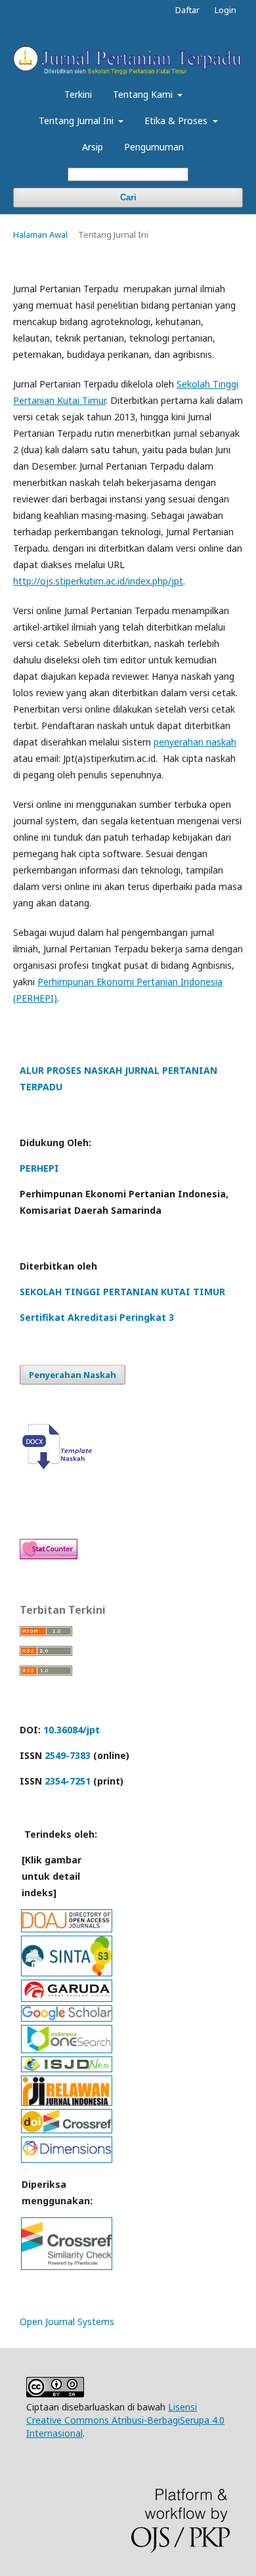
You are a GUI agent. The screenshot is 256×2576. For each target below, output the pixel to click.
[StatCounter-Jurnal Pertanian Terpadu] (49, 1556)
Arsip (93, 147)
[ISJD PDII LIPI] (67, 2068)
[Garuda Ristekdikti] (67, 1998)
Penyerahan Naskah (73, 1375)
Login (225, 10)
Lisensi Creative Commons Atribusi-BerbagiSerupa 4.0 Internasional (125, 2420)
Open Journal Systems (67, 2321)
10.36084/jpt (72, 1730)
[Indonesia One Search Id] (67, 2049)
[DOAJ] (67, 1928)
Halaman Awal (40, 234)
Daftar (187, 10)
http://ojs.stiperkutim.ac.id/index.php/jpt (98, 581)
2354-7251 (68, 1781)
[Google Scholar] (67, 2017)
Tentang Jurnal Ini (77, 121)
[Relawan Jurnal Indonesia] (67, 2101)
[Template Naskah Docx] (60, 1466)
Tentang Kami (144, 94)
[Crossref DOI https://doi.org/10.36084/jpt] (67, 2129)
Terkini (78, 94)
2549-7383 (68, 1755)
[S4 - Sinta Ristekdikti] (67, 1972)
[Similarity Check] (67, 2266)
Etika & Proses (177, 121)
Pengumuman (154, 147)
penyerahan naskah (195, 742)
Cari (128, 197)
